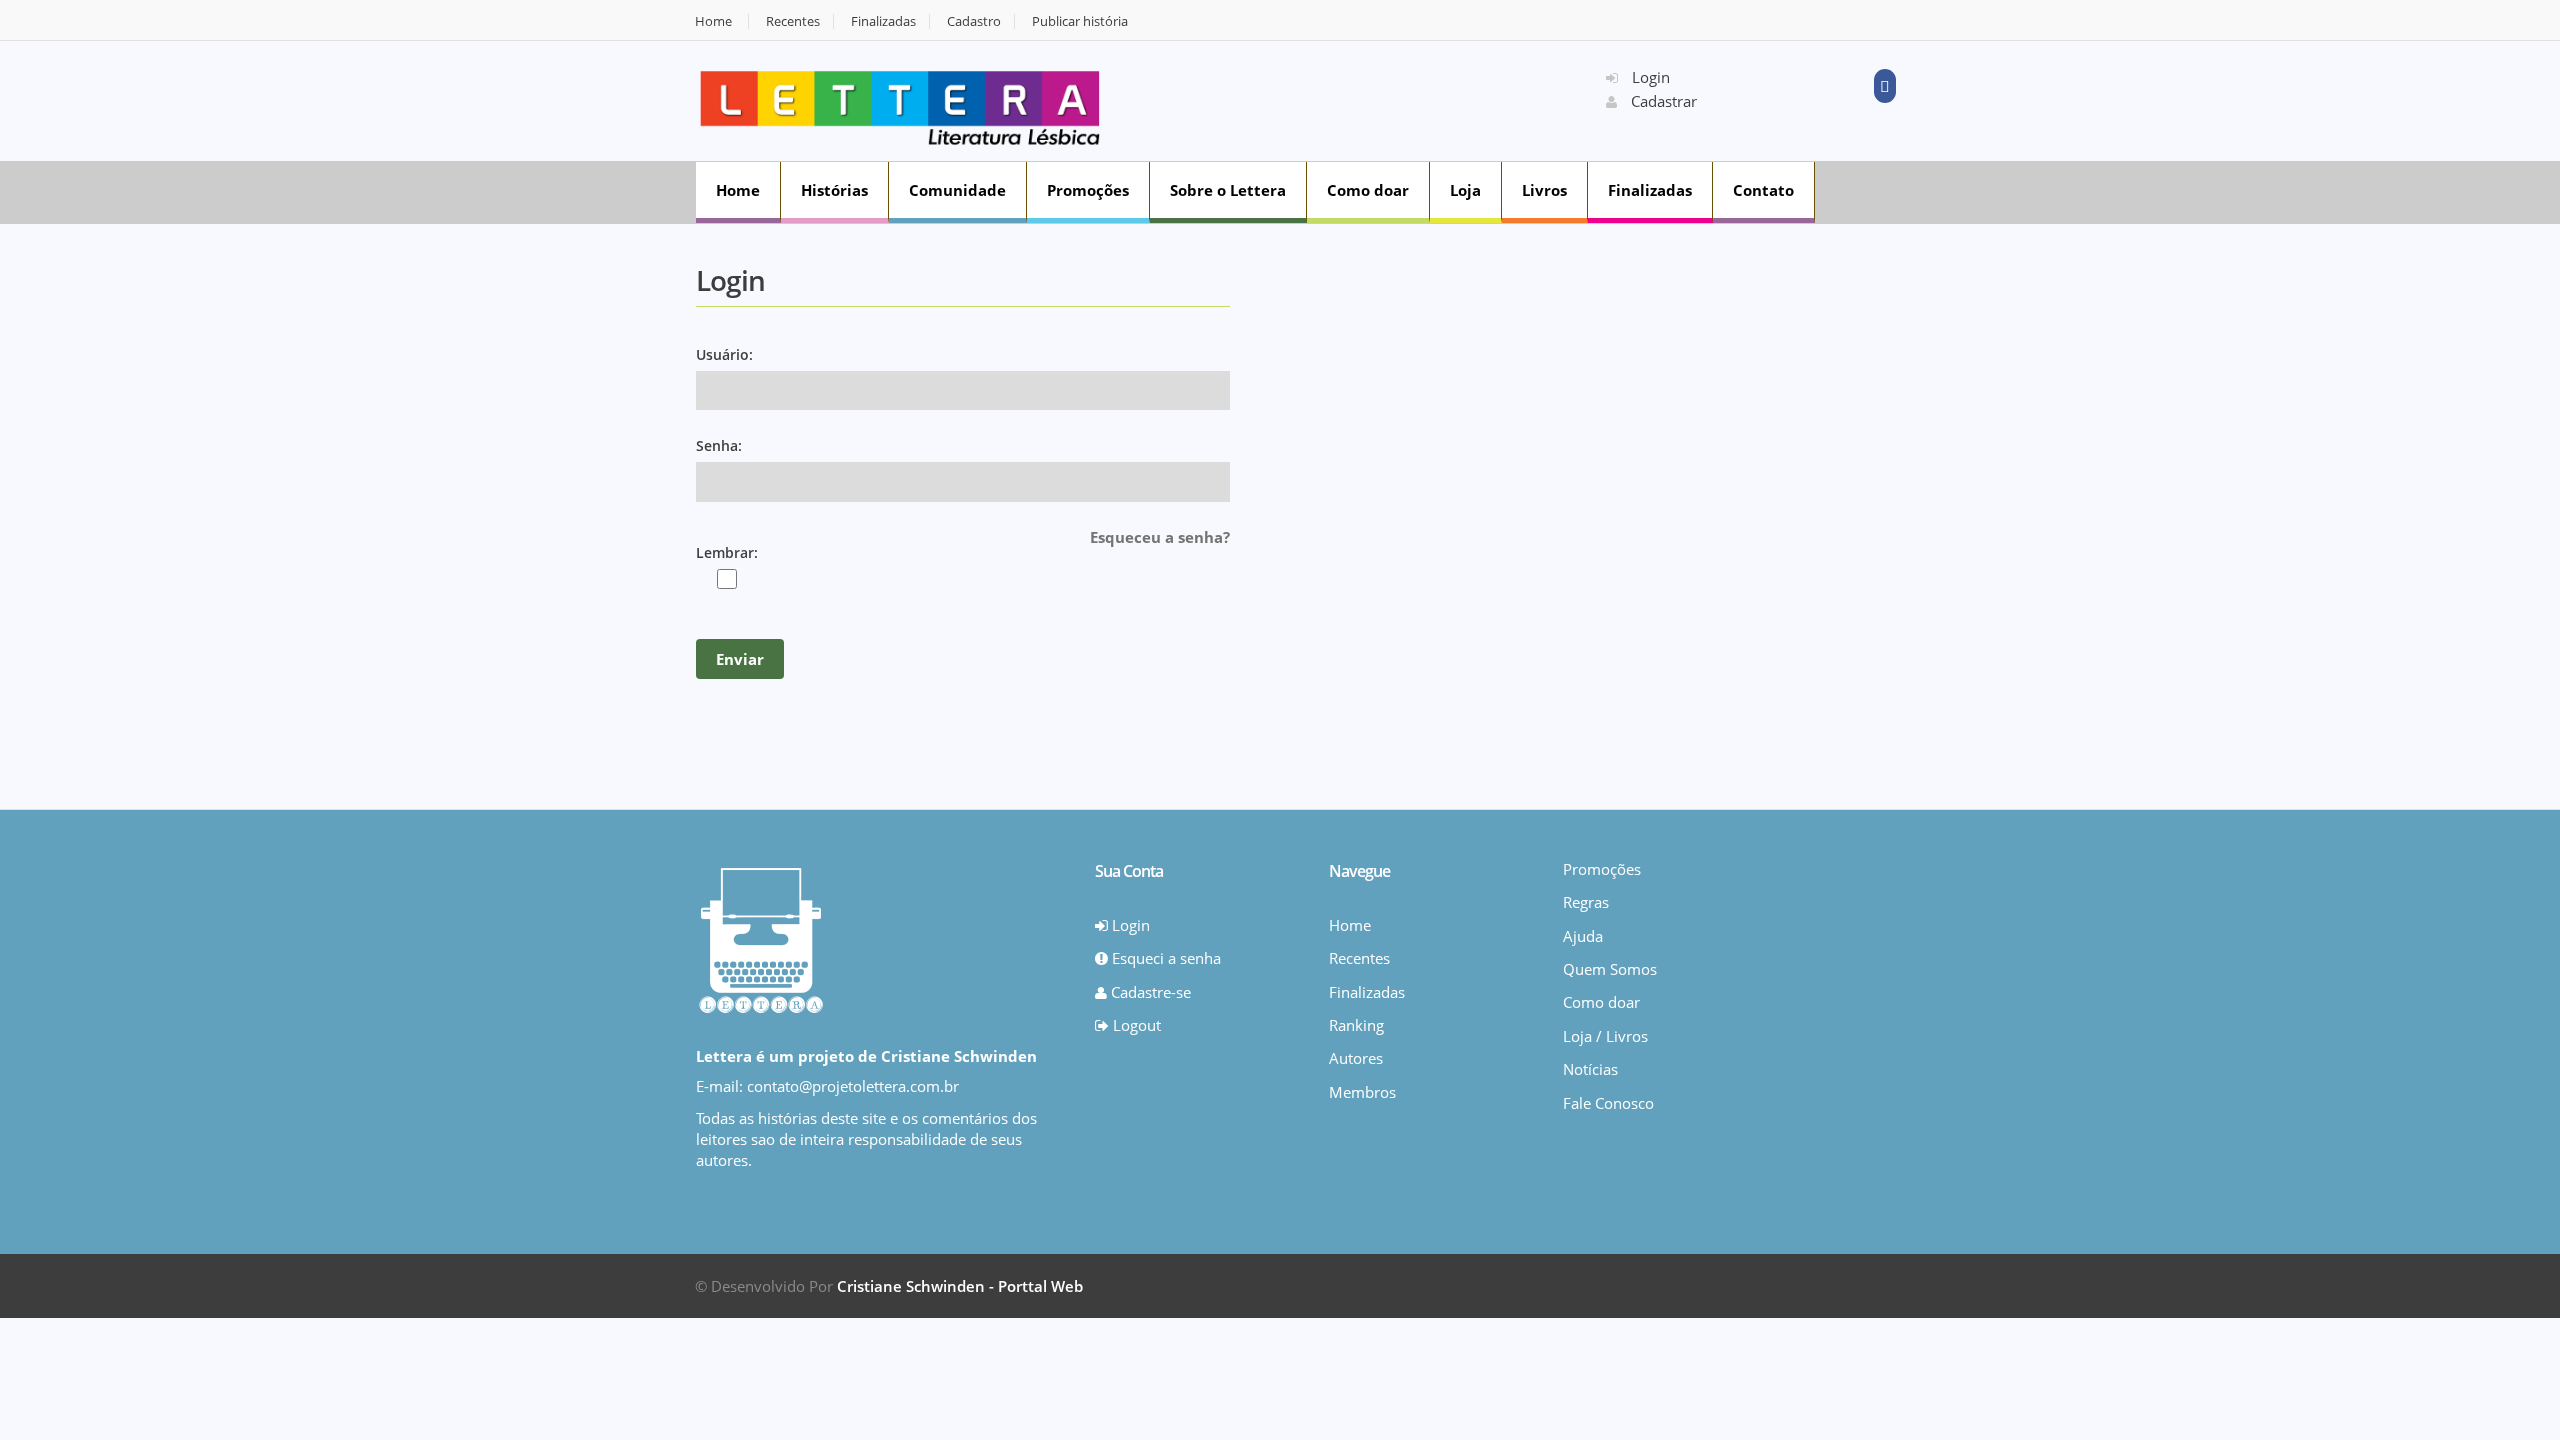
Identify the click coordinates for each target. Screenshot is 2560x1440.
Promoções (1088, 190)
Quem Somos (1610, 969)
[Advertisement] (1366, 99)
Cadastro (974, 21)
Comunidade (957, 190)
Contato (1763, 190)
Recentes (793, 21)
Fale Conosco (1608, 1103)
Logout (1135, 1025)
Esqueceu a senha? (1160, 537)
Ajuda (1583, 936)
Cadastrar (1662, 101)
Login (1649, 77)
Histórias (834, 190)
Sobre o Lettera (1228, 190)
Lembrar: (727, 552)
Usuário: (724, 354)
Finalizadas (883, 21)
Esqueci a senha (1164, 958)
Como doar (1368, 190)
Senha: (719, 445)
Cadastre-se (1149, 992)
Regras (1586, 902)
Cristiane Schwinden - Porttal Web (960, 1286)
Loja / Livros (1605, 1036)
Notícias (1590, 1069)
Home (713, 21)
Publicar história (1080, 21)
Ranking (1356, 1025)
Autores (1356, 1058)
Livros (1544, 190)
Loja (1465, 190)
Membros (1362, 1092)
